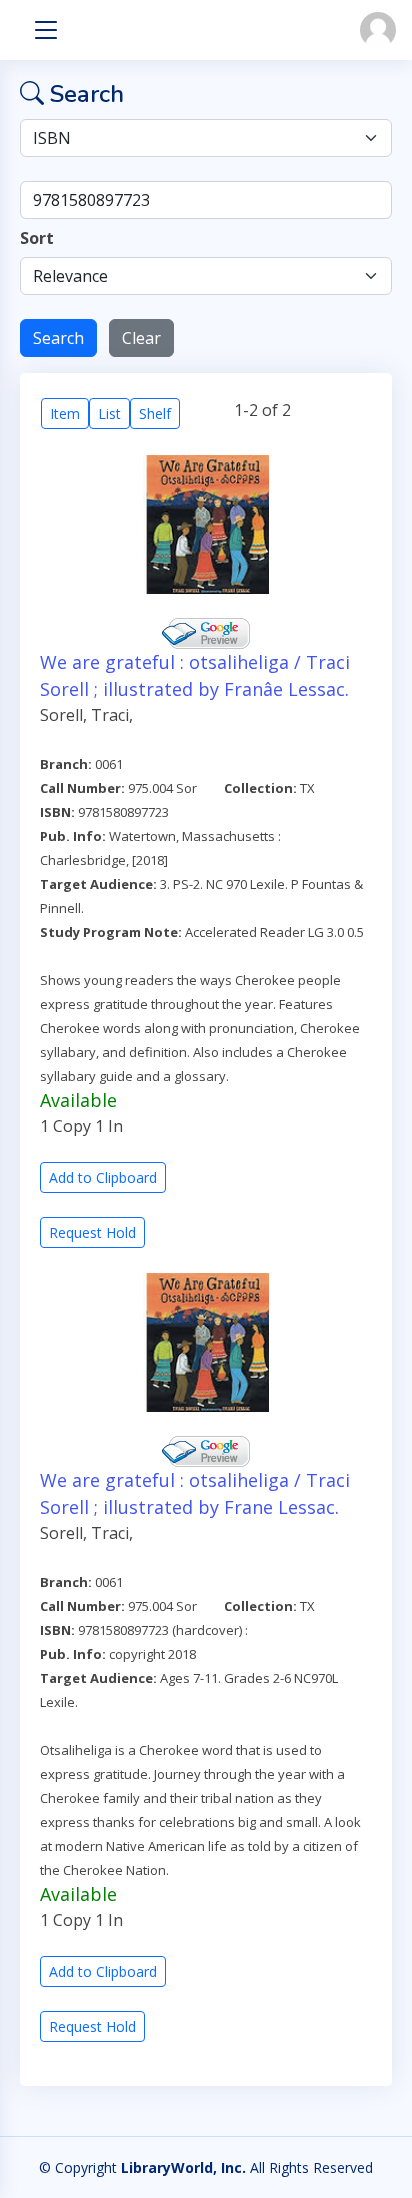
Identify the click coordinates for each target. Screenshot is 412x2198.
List (109, 413)
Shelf (155, 413)
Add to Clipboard (103, 1177)
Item (65, 413)
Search (58, 338)
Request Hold (92, 1232)
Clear (141, 338)
